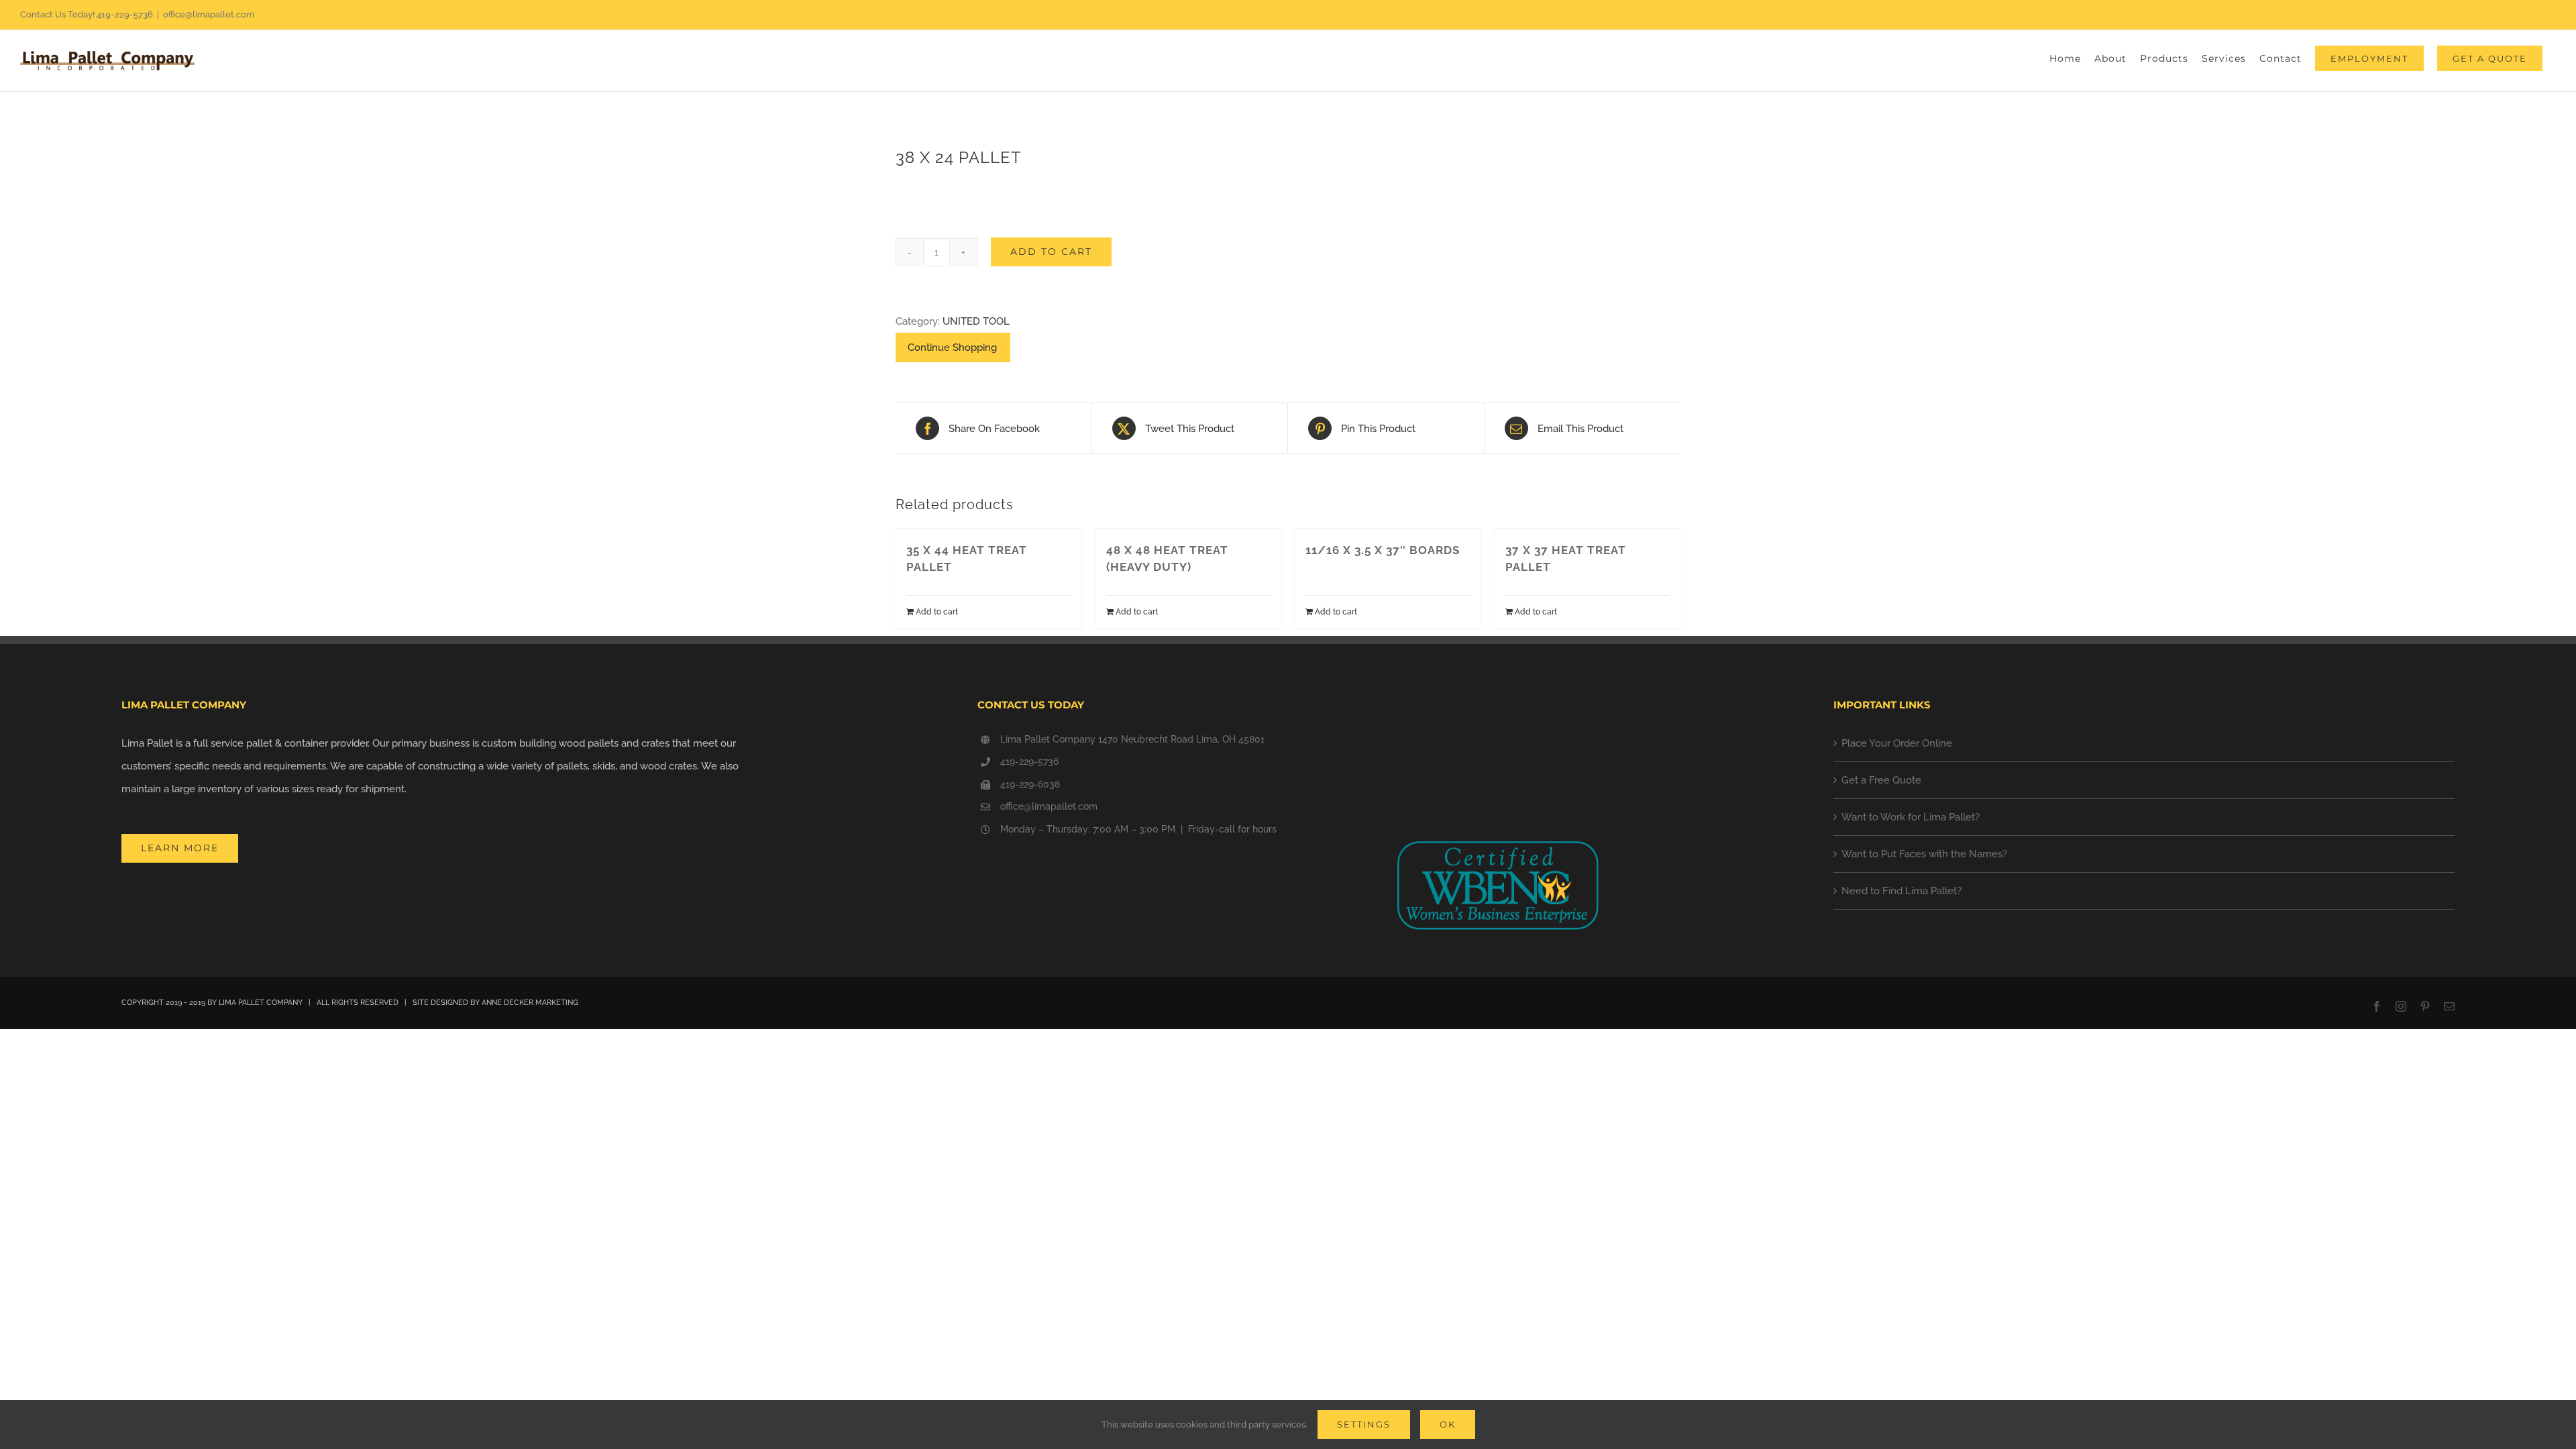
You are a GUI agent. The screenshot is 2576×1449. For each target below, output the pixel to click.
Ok (1448, 1424)
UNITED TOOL (976, 321)
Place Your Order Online (1897, 743)
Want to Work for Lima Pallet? (1911, 817)
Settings (1364, 1424)
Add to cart (1051, 252)
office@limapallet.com (209, 14)
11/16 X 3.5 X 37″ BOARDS (1383, 550)
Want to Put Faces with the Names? (1924, 854)
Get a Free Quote (1881, 780)
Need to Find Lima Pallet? (1901, 891)
